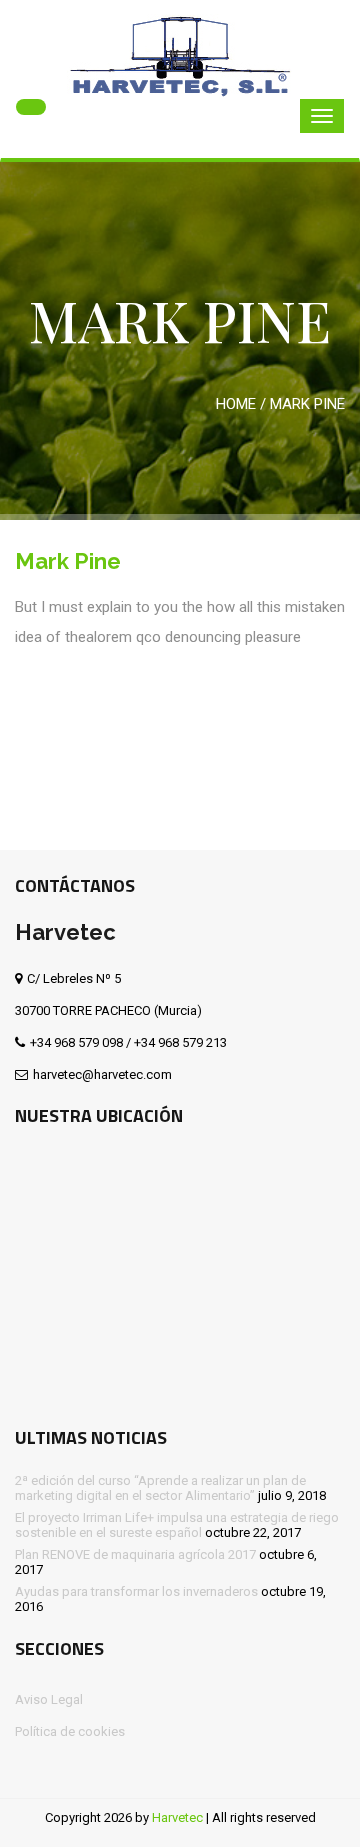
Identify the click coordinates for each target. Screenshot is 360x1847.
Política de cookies (70, 1731)
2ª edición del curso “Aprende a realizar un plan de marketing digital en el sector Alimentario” (160, 1488)
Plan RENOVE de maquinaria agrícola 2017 (135, 1554)
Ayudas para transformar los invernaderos (136, 1591)
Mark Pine (68, 561)
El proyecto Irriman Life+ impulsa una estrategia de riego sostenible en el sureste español (177, 1525)
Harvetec (177, 1817)
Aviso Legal (49, 1699)
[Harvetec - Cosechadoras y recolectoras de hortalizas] (180, 52)
